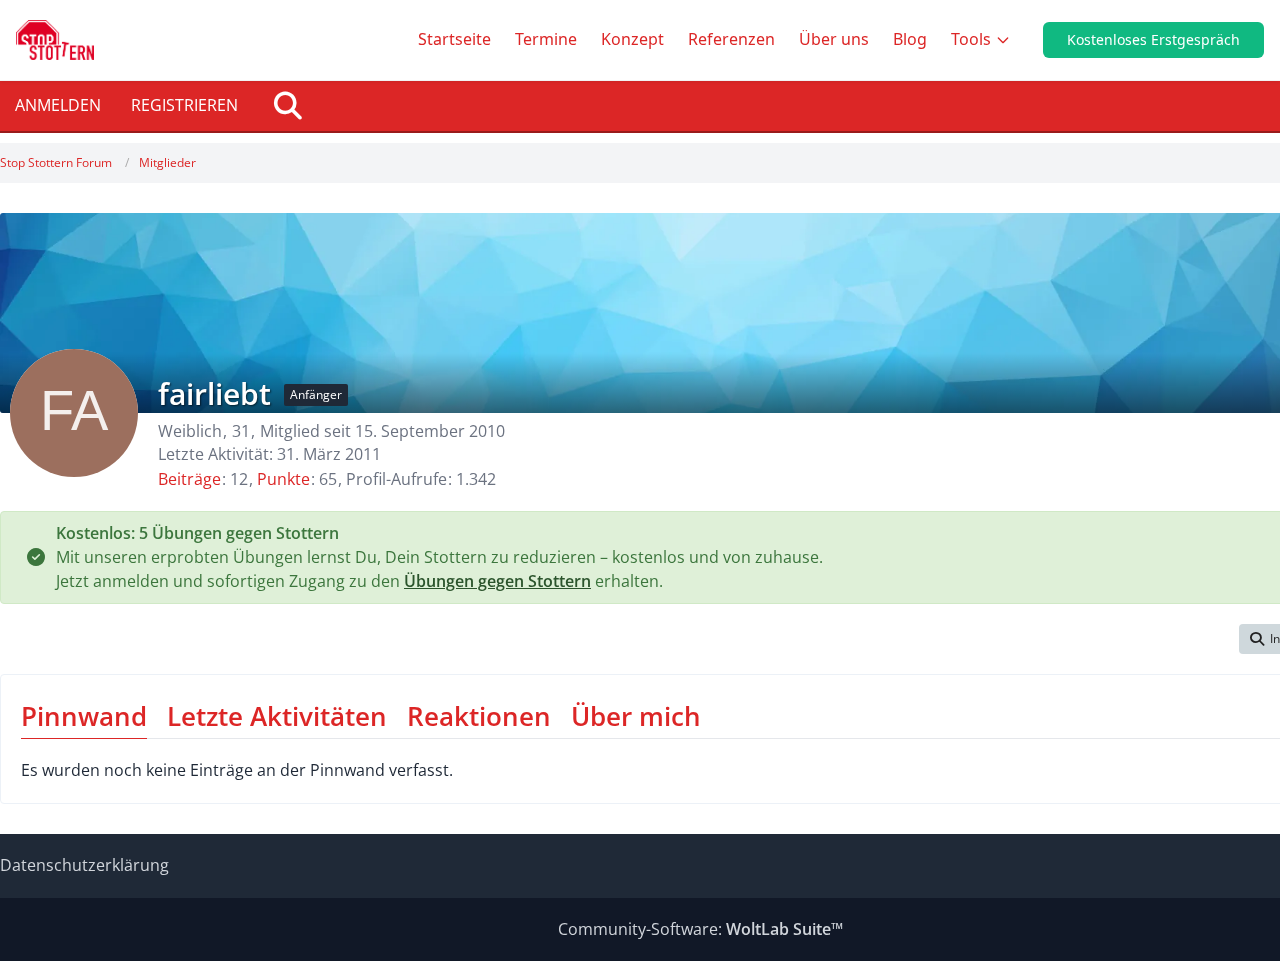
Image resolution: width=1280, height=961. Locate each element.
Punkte (283, 479)
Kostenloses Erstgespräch (1153, 39)
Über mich (636, 716)
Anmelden (58, 105)
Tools (971, 39)
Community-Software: (700, 929)
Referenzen (731, 39)
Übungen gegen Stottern (497, 581)
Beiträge (189, 479)
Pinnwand (84, 716)
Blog (910, 39)
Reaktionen (479, 716)
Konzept (632, 39)
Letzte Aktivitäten (277, 716)
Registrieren (184, 105)
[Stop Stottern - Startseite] (55, 40)
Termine (546, 39)
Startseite (454, 39)
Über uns (834, 39)
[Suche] (288, 106)
